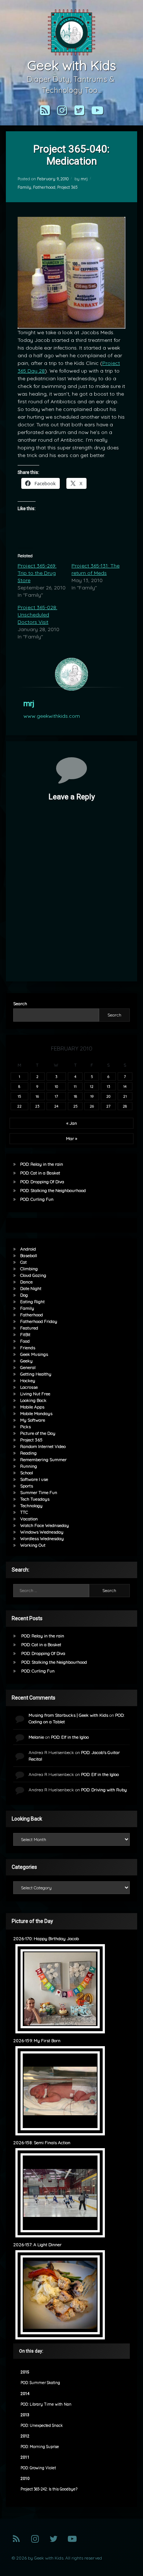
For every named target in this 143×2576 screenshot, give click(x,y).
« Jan (72, 1123)
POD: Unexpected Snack (42, 2426)
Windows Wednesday (42, 1532)
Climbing (29, 1269)
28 (125, 1106)
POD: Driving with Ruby (104, 1790)
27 (108, 1106)
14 (125, 1086)
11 (75, 1086)
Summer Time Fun (39, 1492)
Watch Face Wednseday (45, 1525)
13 (108, 1086)
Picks (25, 1427)
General (28, 1367)
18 (75, 1096)
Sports (27, 1486)
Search (20, 1004)
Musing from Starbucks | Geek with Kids (68, 1715)
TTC (24, 1512)
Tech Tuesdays (35, 1499)
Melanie (36, 1737)
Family (24, 187)
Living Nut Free (35, 1394)
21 (125, 1096)
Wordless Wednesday (42, 1538)
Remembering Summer (43, 1459)
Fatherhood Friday (39, 1321)
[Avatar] (71, 674)
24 (56, 1106)
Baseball (29, 1255)
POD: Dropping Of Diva (42, 1182)
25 (75, 1106)
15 (19, 1096)
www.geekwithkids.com (52, 716)
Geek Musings (34, 1354)
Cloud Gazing (33, 1275)
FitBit (25, 1334)
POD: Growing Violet (38, 2468)
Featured (29, 1328)
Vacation (29, 1519)
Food (25, 1341)
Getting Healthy (36, 1374)
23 (37, 1106)
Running (29, 1466)
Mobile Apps (32, 1407)
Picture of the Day (38, 1433)
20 (108, 1096)
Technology (31, 1506)
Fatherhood (44, 187)
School (27, 1473)
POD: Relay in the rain (42, 1164)
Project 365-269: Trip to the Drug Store (37, 573)
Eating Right (32, 1302)
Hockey (28, 1381)
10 (56, 1086)
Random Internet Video (43, 1446)
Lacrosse (29, 1387)
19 (92, 1096)
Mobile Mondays (36, 1413)
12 (92, 1086)
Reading (28, 1453)
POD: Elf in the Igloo (70, 1737)
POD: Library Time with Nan (46, 2404)
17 (56, 1096)
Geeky (26, 1361)
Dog (24, 1295)
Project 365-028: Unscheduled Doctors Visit (37, 615)
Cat (23, 1262)
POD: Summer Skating (40, 2383)
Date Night (31, 1288)
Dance (26, 1282)
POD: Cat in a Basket (40, 1173)
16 (37, 1096)
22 (19, 1106)
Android (28, 1249)
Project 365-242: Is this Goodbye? (49, 2489)
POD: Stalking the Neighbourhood (53, 1190)
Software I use (34, 1479)
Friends (28, 1348)
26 (92, 1106)
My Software (33, 1420)
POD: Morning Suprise (40, 2447)
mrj (84, 179)
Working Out (33, 1545)
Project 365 (67, 187)
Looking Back (33, 1400)
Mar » (71, 1138)
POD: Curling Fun (37, 1199)
